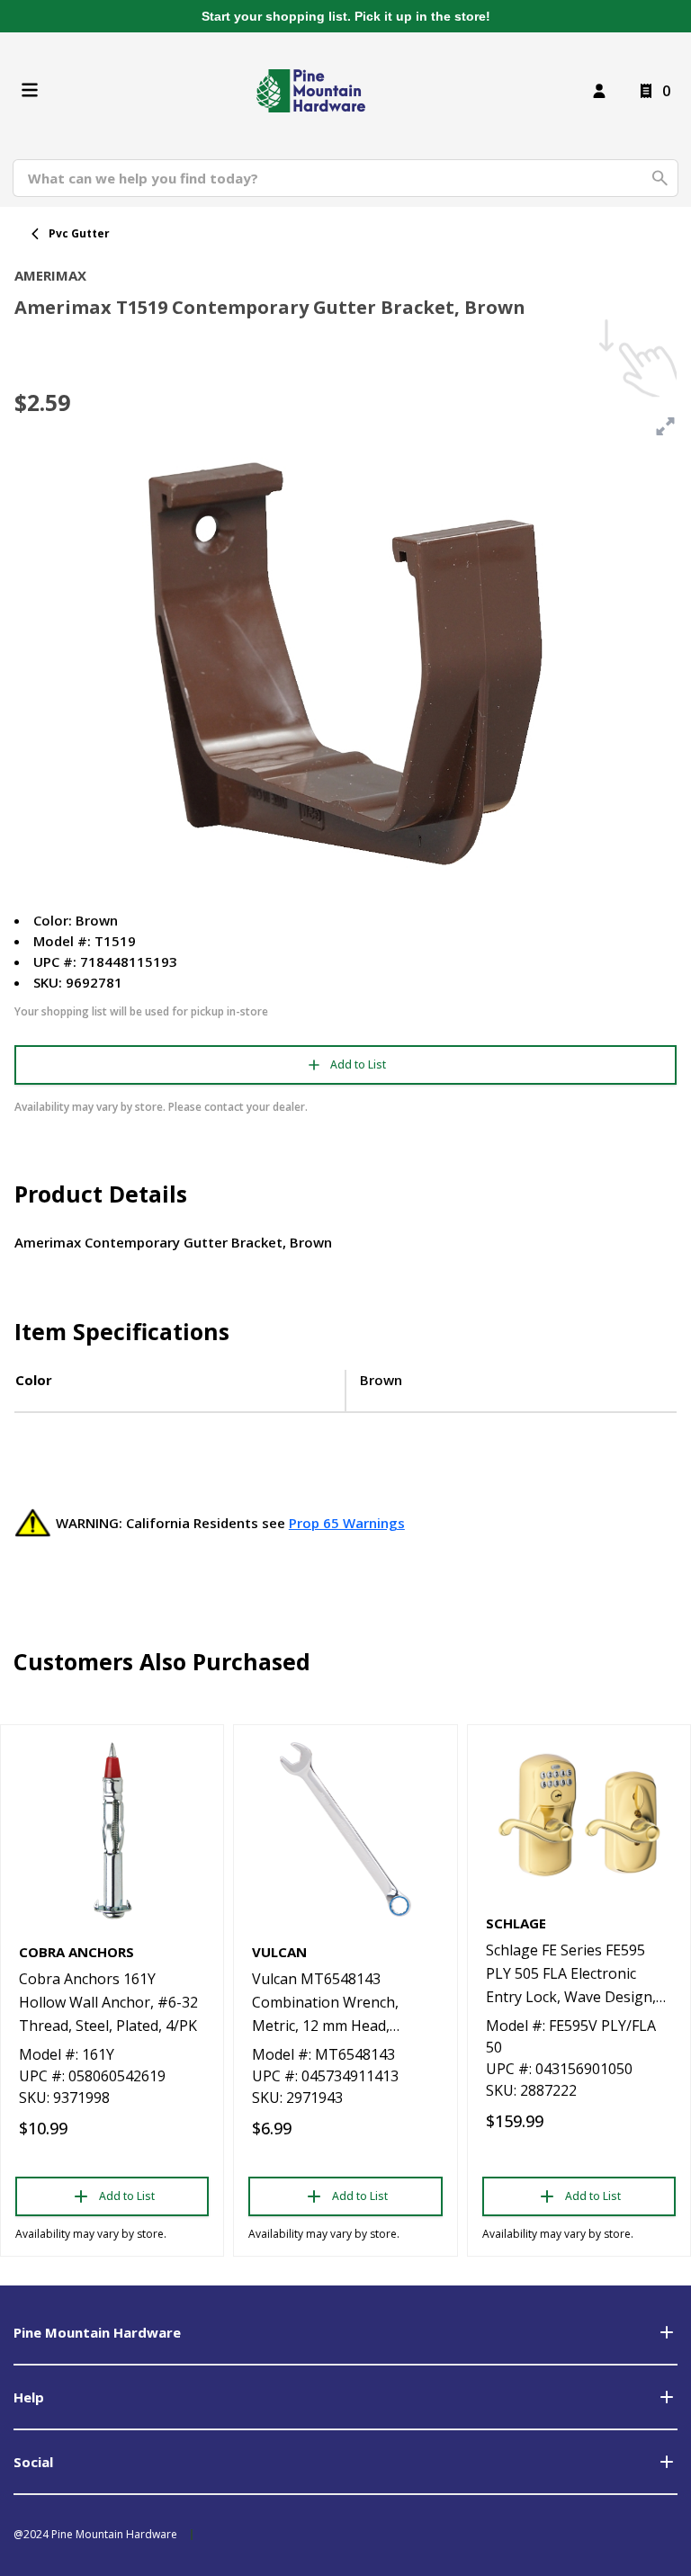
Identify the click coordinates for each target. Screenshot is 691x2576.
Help (29, 2397)
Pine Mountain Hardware (97, 2332)
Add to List (358, 1064)
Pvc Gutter (79, 233)
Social (33, 2462)
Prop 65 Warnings (347, 1523)
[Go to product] (112, 1829)
